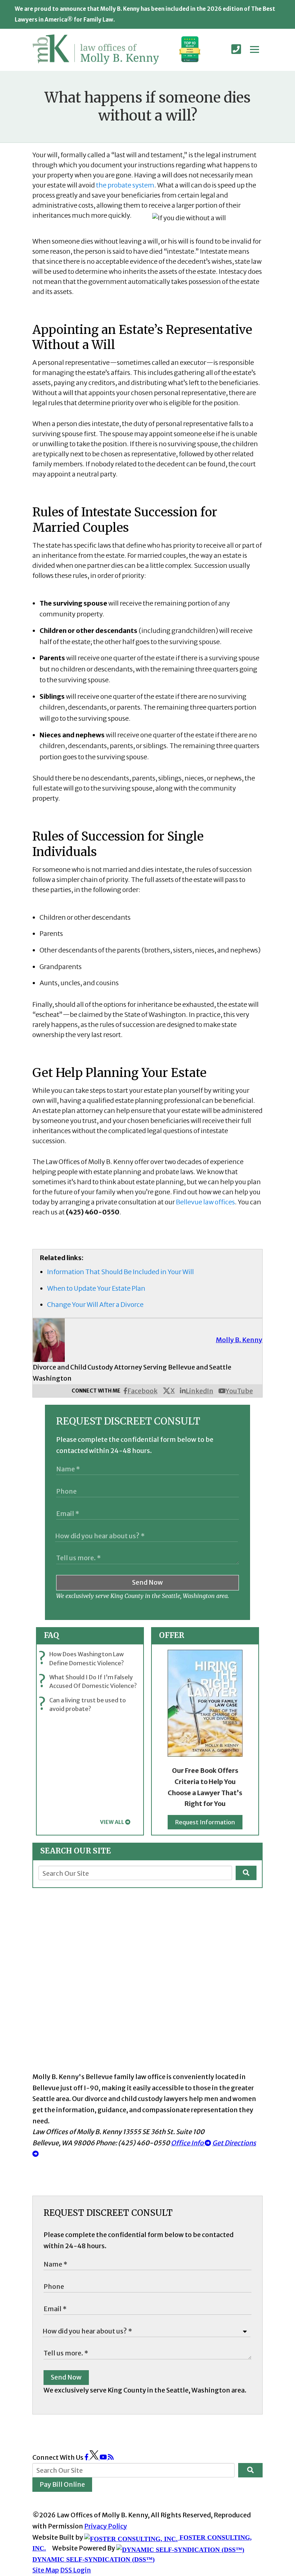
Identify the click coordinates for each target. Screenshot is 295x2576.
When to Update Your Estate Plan (96, 1288)
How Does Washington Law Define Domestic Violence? (83, 1659)
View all (112, 1822)
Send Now (147, 1582)
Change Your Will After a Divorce (95, 1305)
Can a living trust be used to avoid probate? (84, 1704)
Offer (172, 1635)
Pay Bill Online (62, 2484)
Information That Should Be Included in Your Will (121, 1272)
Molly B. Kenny (239, 1340)
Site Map (46, 2570)
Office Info (188, 2143)
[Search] (246, 1873)
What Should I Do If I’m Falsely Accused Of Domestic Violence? (89, 1682)
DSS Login (76, 2570)
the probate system (125, 185)
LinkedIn (199, 1391)
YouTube (239, 1391)
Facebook (142, 1391)
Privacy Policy (106, 2526)
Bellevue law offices (205, 1202)
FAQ (51, 1635)
